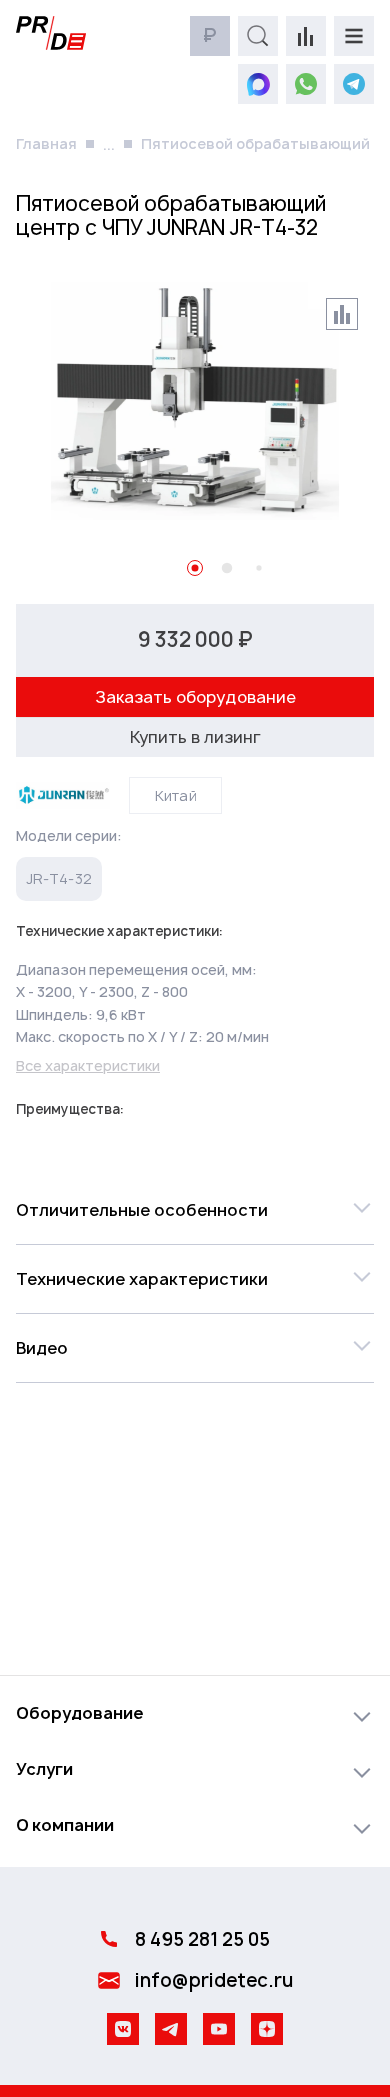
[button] (195, 1210)
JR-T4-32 (59, 878)
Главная (46, 143)
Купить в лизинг (195, 737)
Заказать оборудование (195, 697)
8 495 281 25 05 (202, 1939)
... (109, 144)
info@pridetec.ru (214, 1980)
